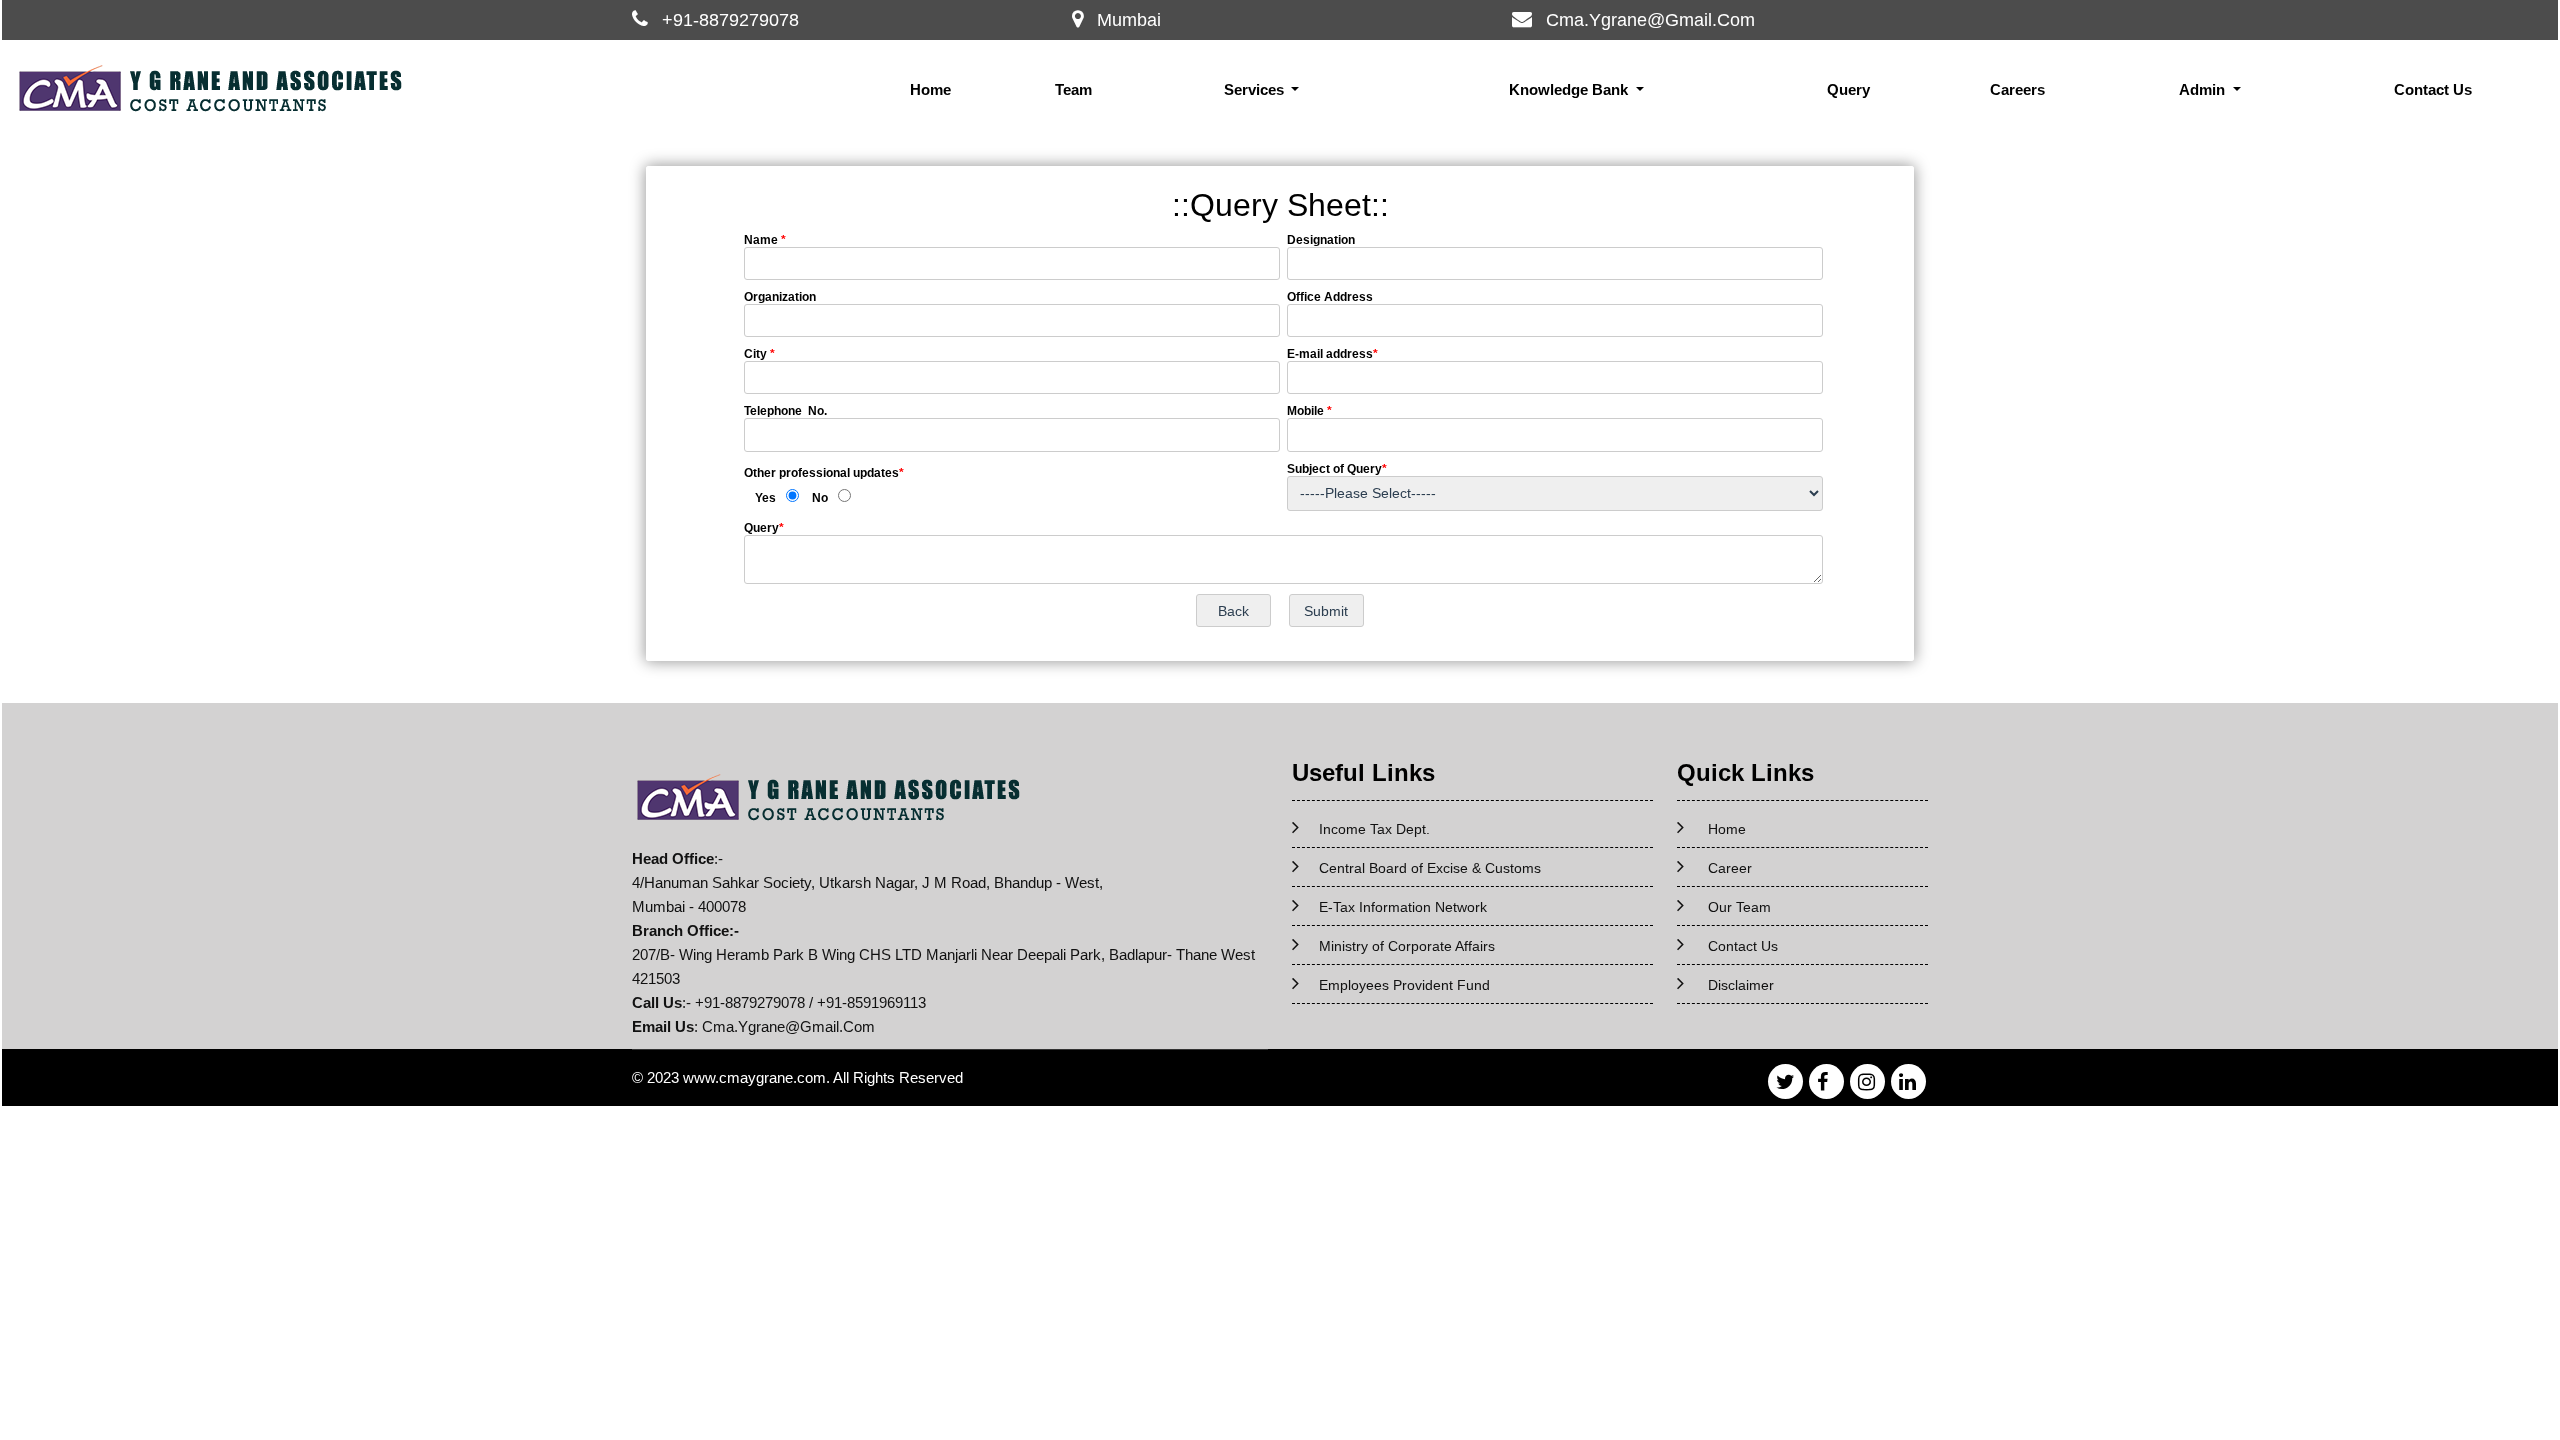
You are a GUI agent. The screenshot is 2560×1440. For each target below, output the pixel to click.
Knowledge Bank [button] (1570, 89)
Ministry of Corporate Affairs (1407, 946)
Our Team (1739, 907)
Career (1730, 868)
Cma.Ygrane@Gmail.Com (1650, 20)
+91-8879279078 (730, 20)
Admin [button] (2204, 89)
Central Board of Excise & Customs (1430, 868)
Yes (765, 498)
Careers (2017, 89)
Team (1073, 89)
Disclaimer (1741, 985)
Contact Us (2433, 89)
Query (1848, 89)
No (820, 498)
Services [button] (1256, 89)
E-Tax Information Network (1403, 907)
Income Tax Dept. (1374, 829)
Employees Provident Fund (1404, 985)
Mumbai (1129, 20)
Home (930, 89)
